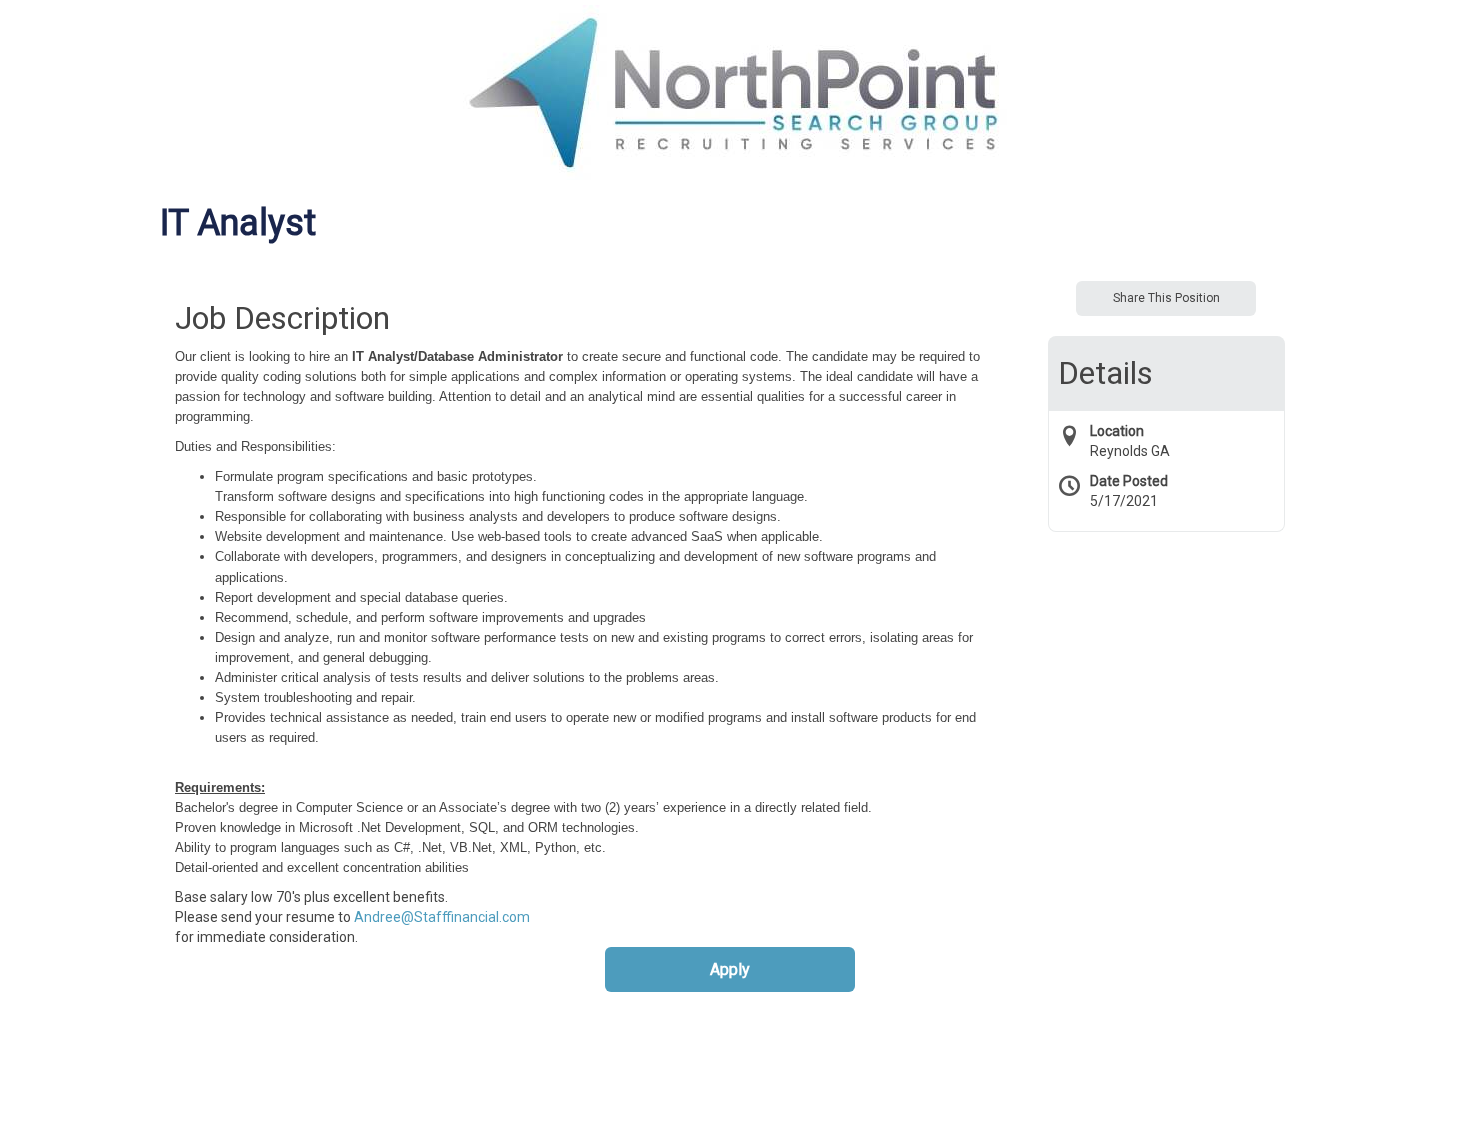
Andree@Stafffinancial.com (442, 917)
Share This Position (1166, 298)
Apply (730, 969)
